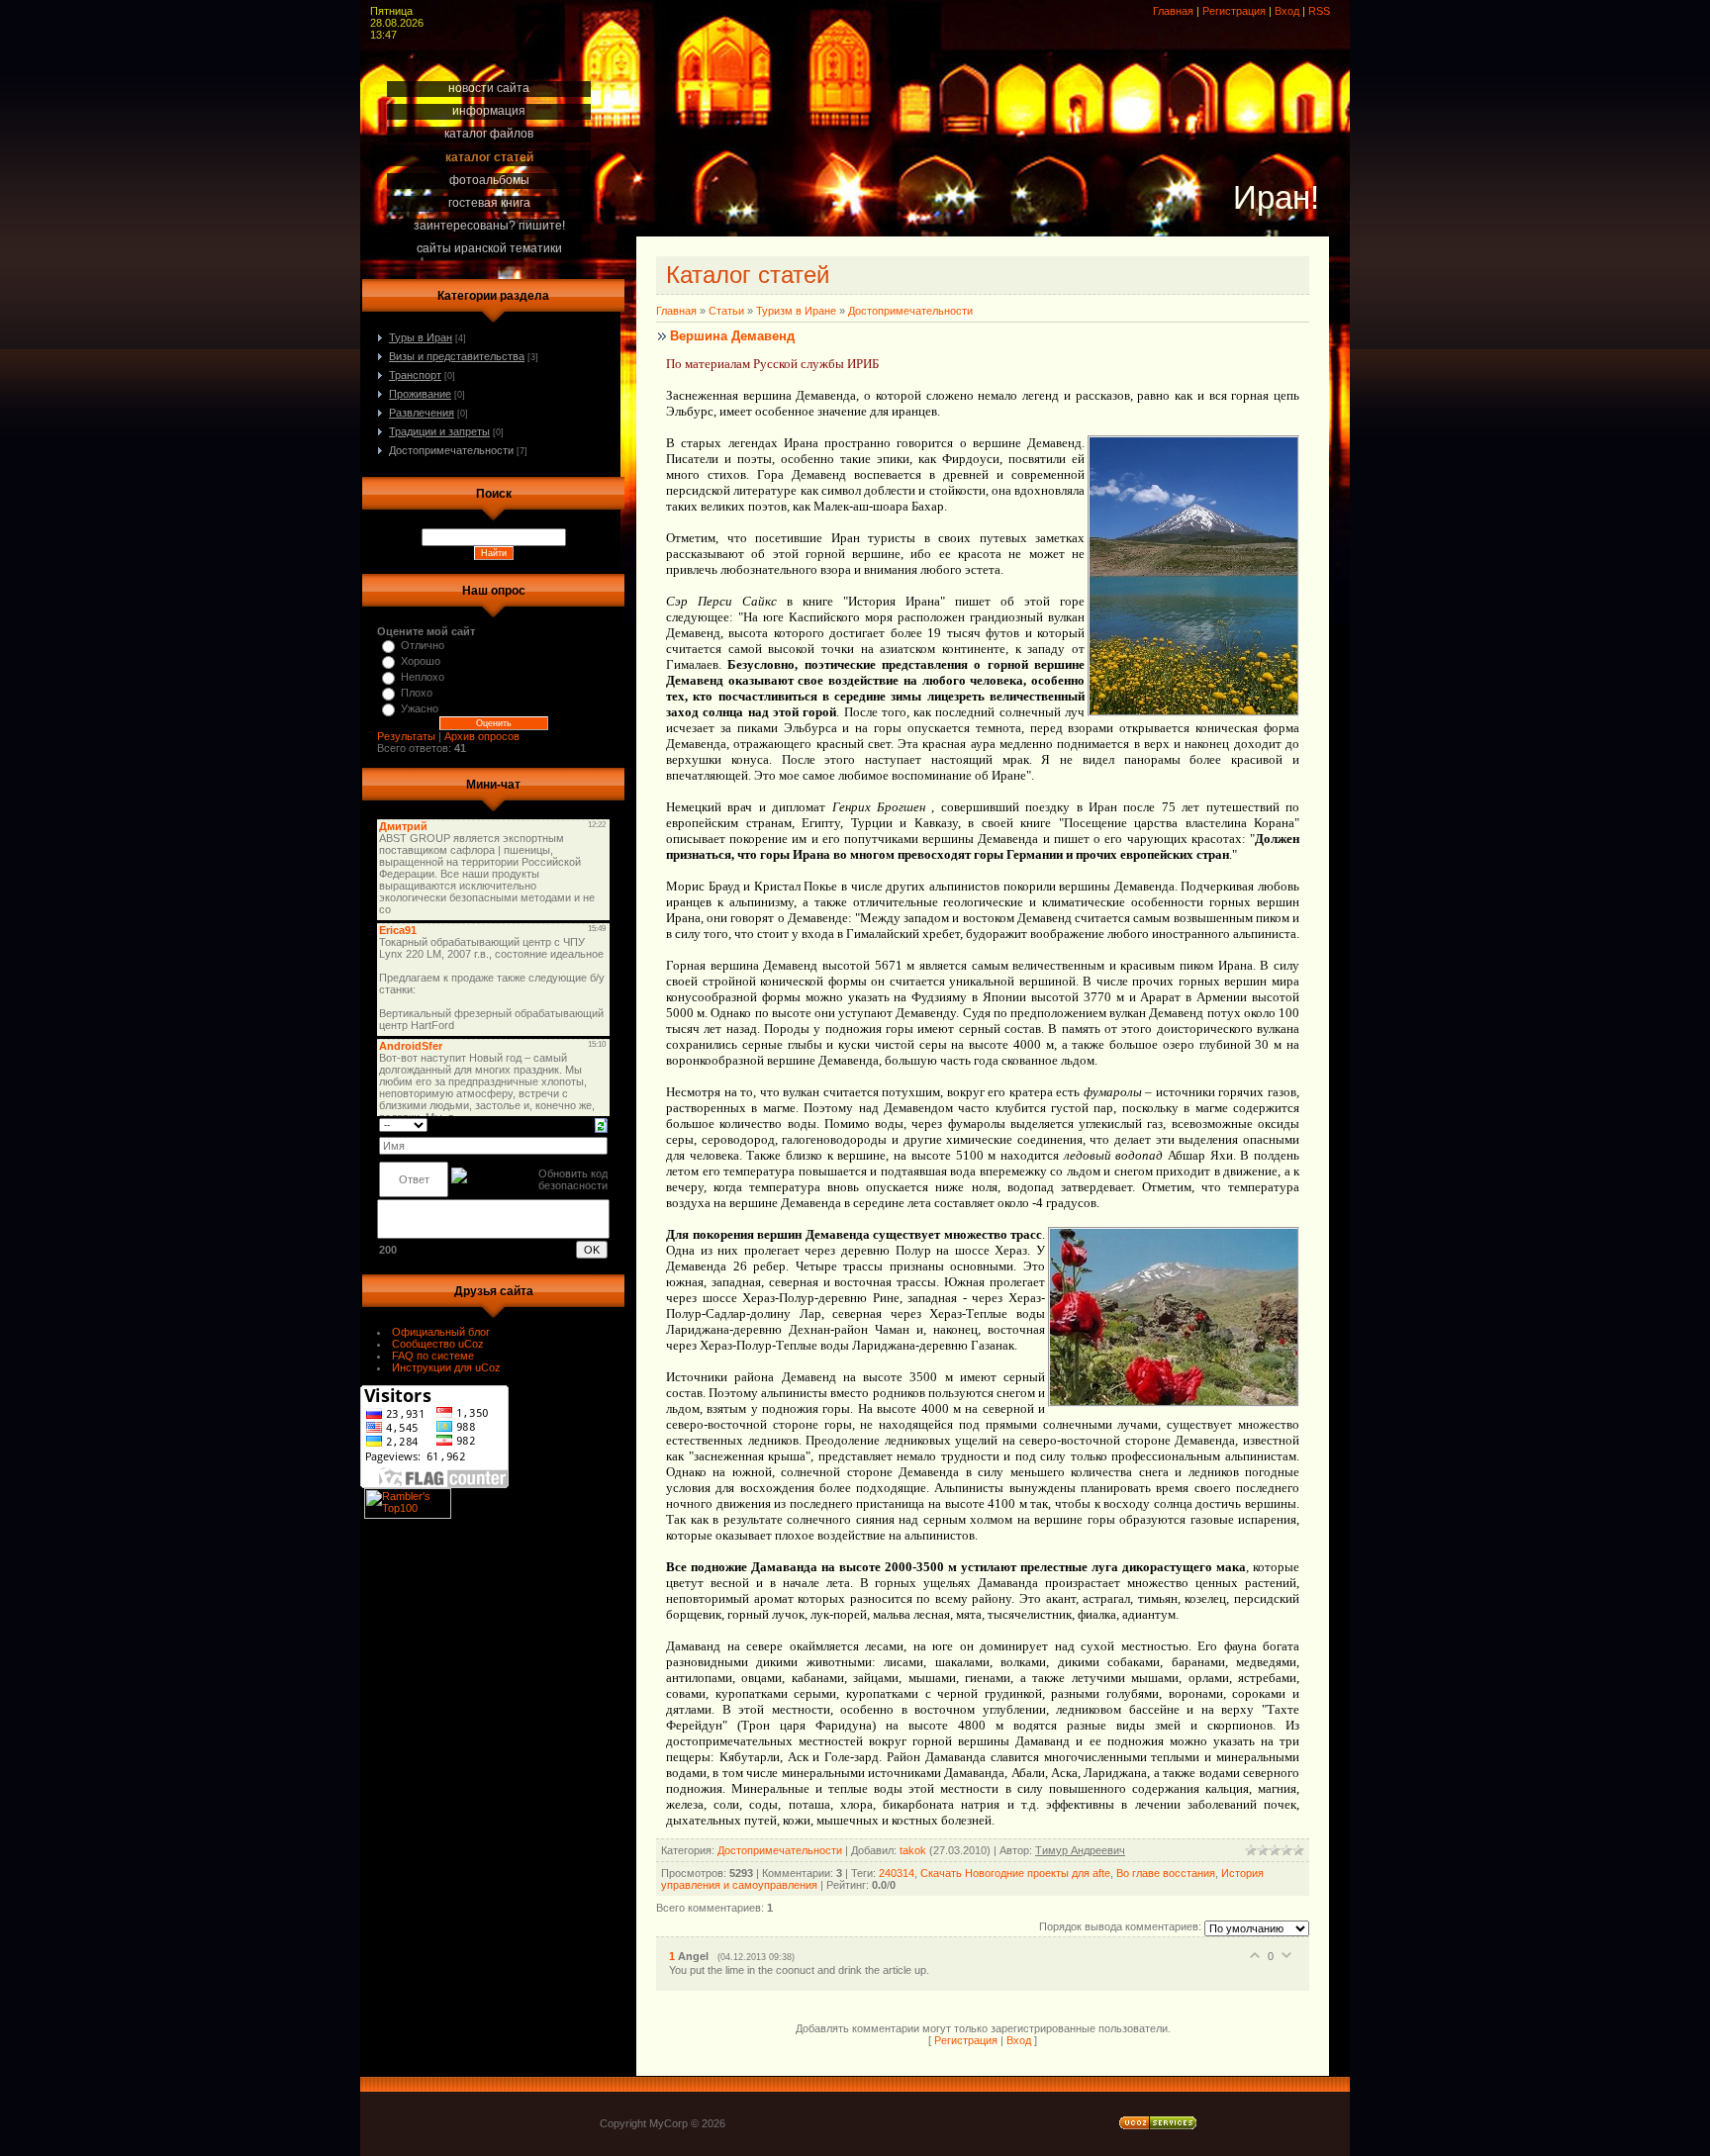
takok (913, 1850)
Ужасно (420, 708)
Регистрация (1234, 11)
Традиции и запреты (439, 431)
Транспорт (415, 375)
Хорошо (421, 661)
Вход (1287, 11)
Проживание (420, 394)
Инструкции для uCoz (446, 1367)
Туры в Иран (421, 337)
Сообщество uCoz (438, 1344)
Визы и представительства (457, 356)
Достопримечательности (451, 450)
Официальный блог (441, 1332)
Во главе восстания (1166, 1873)
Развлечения (422, 413)
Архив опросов (482, 736)
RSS (1319, 11)
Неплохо (423, 677)
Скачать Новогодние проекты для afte (1015, 1873)
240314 (897, 1873)
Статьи (726, 311)
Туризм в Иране (796, 311)
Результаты (406, 736)
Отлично (423, 645)
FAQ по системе (433, 1356)
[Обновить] (601, 1124)
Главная (1173, 11)
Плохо (417, 693)
